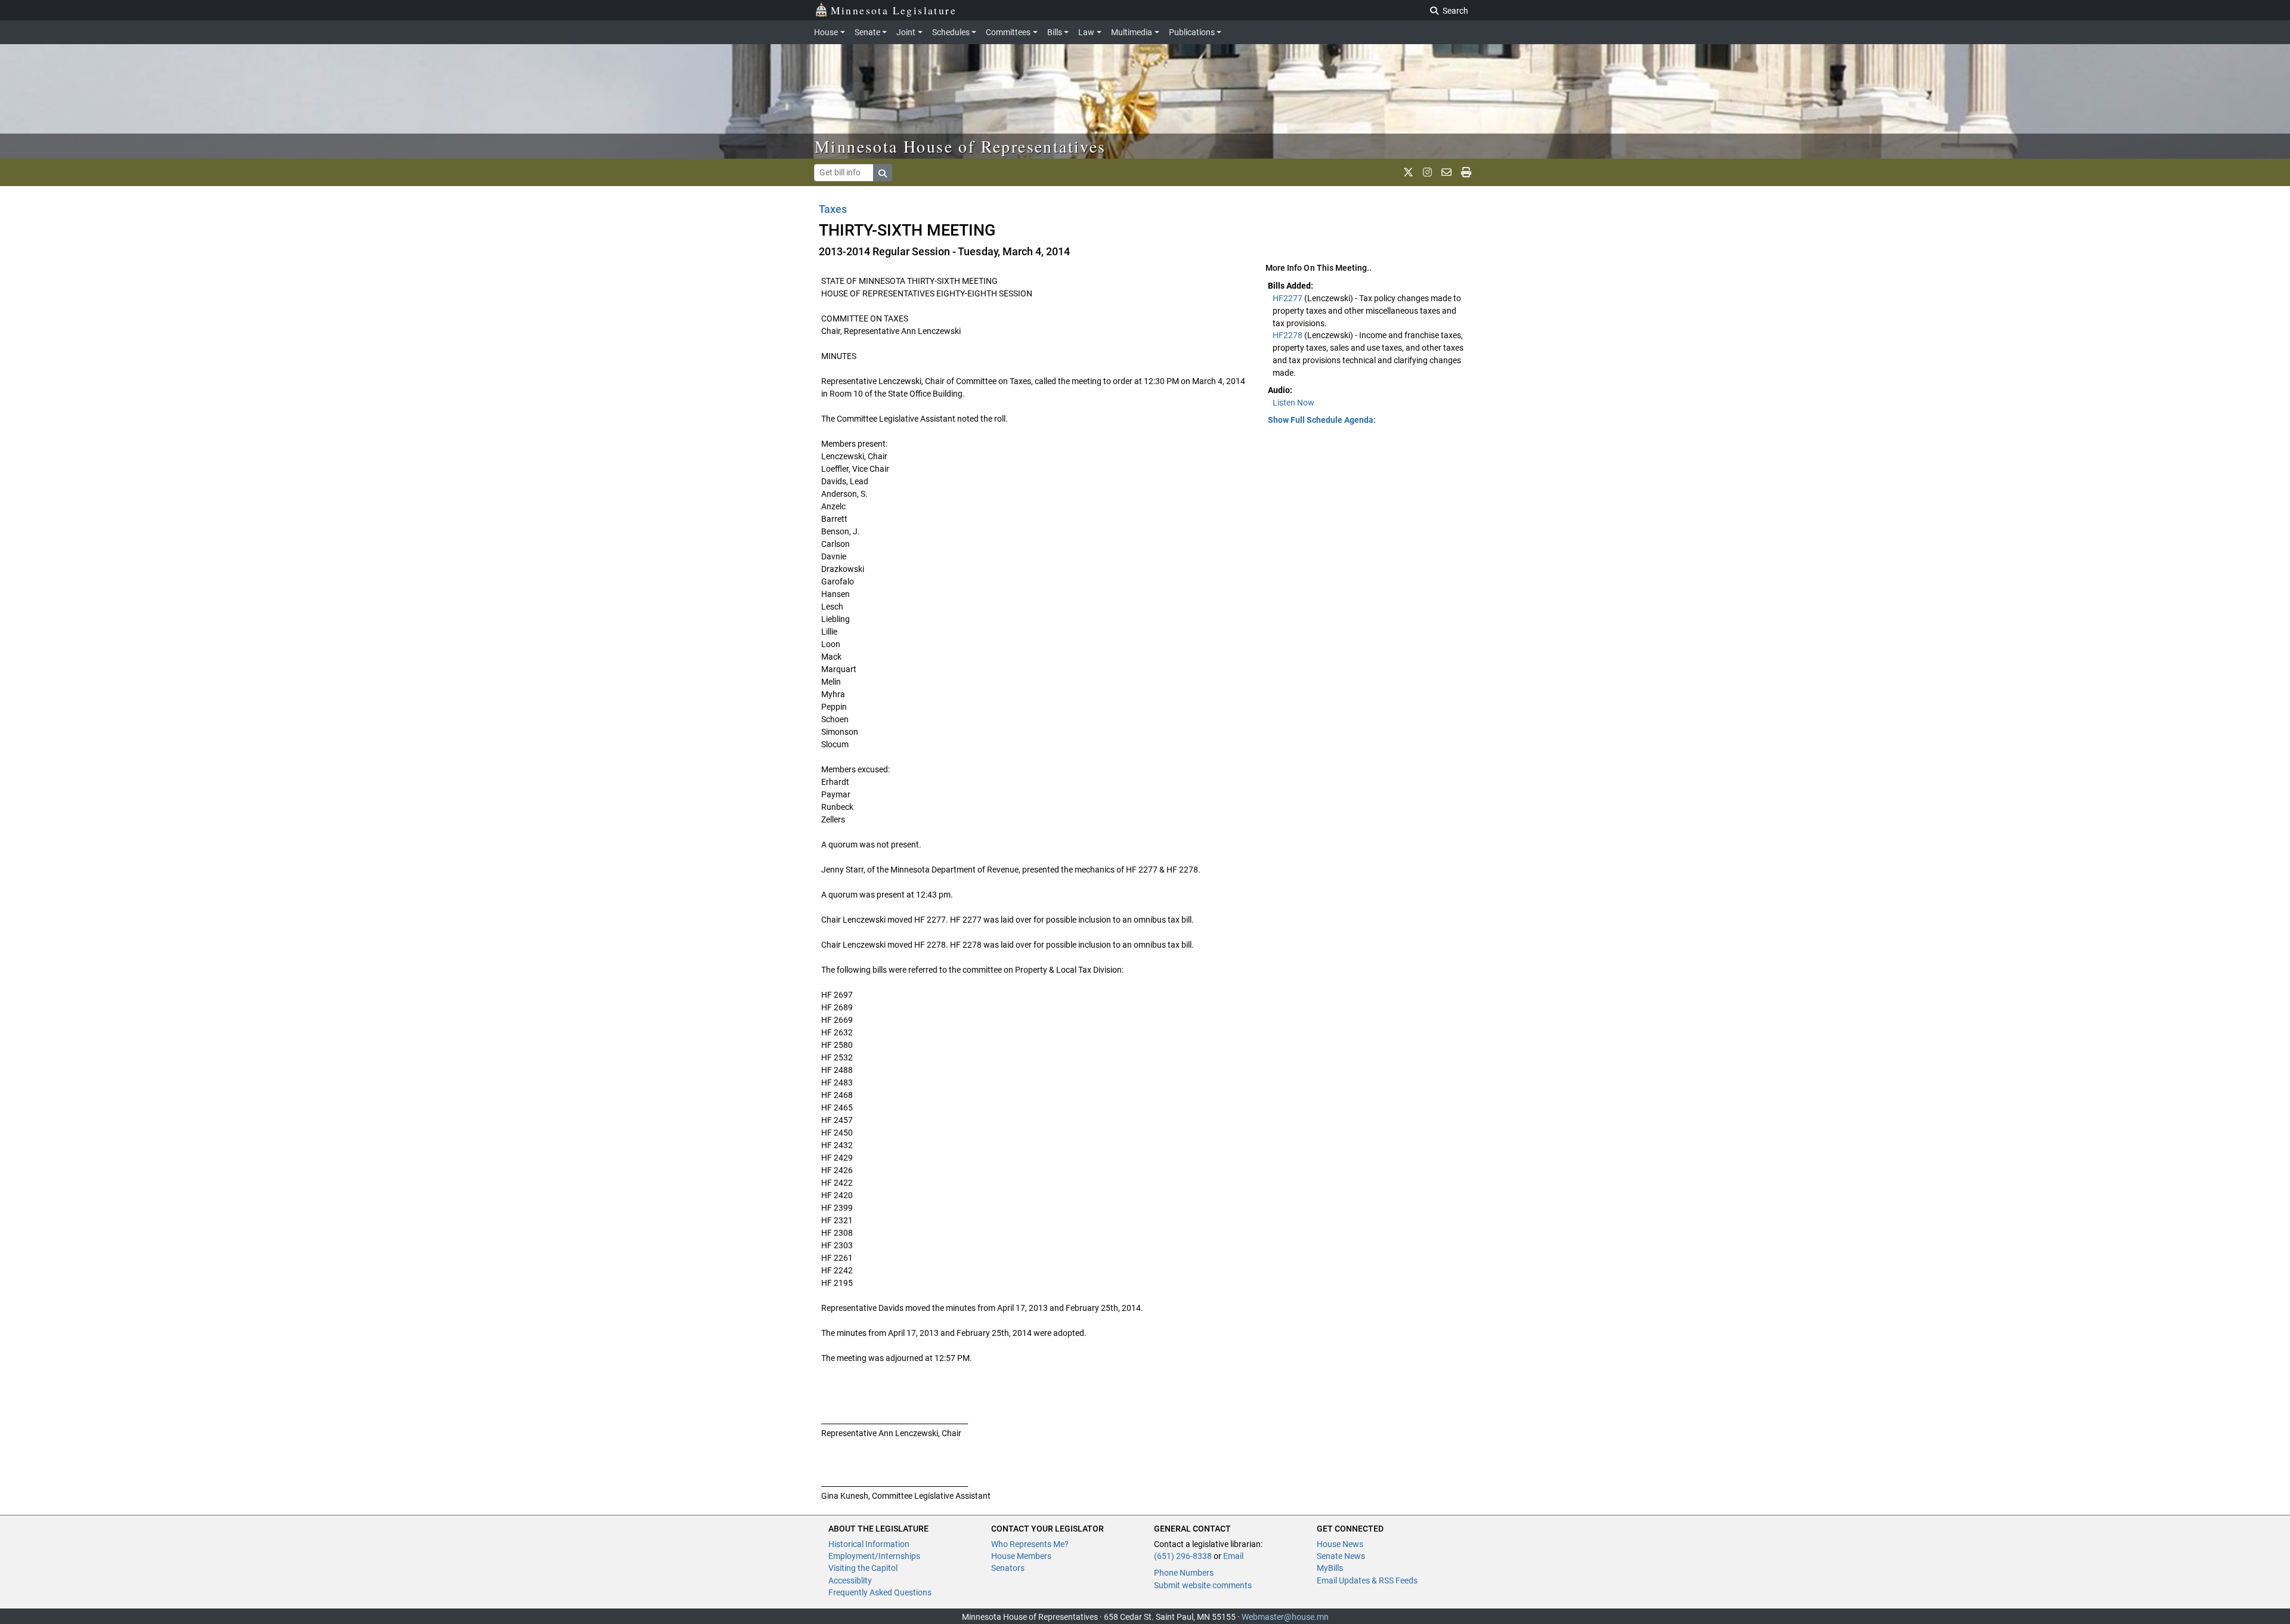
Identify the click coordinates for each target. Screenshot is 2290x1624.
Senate (867, 32)
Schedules (951, 32)
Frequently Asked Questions (880, 1592)
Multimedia (1132, 32)
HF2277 (1288, 298)
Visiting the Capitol (863, 1568)
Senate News (1341, 1556)
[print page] (1466, 172)
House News (1340, 1544)
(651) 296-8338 (1183, 1556)
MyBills (1330, 1568)
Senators (1008, 1568)
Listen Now (1293, 403)
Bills (1055, 32)
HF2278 (1288, 335)
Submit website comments (1203, 1585)
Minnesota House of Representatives (960, 146)
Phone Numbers (1184, 1573)
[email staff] (1446, 172)
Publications (1192, 32)
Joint (906, 32)
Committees (1008, 32)
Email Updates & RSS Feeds (1367, 1580)
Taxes (833, 209)
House (826, 32)
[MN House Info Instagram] (1427, 172)
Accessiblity (850, 1580)
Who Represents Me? (1030, 1544)
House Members (1021, 1556)
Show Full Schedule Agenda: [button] (1322, 420)
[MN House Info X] (1408, 172)
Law (1086, 32)
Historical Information (869, 1544)
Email (1233, 1556)
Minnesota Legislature (894, 10)
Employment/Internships (874, 1556)
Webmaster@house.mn (1285, 1617)
